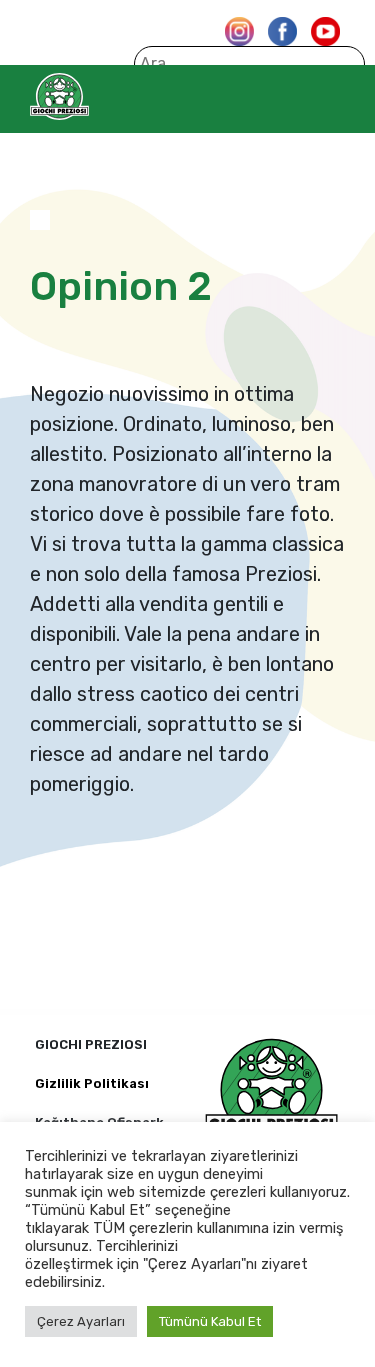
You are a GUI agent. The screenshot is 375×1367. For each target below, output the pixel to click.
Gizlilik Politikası (92, 1083)
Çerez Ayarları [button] (81, 1321)
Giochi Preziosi (98, 96)
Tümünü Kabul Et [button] (210, 1321)
